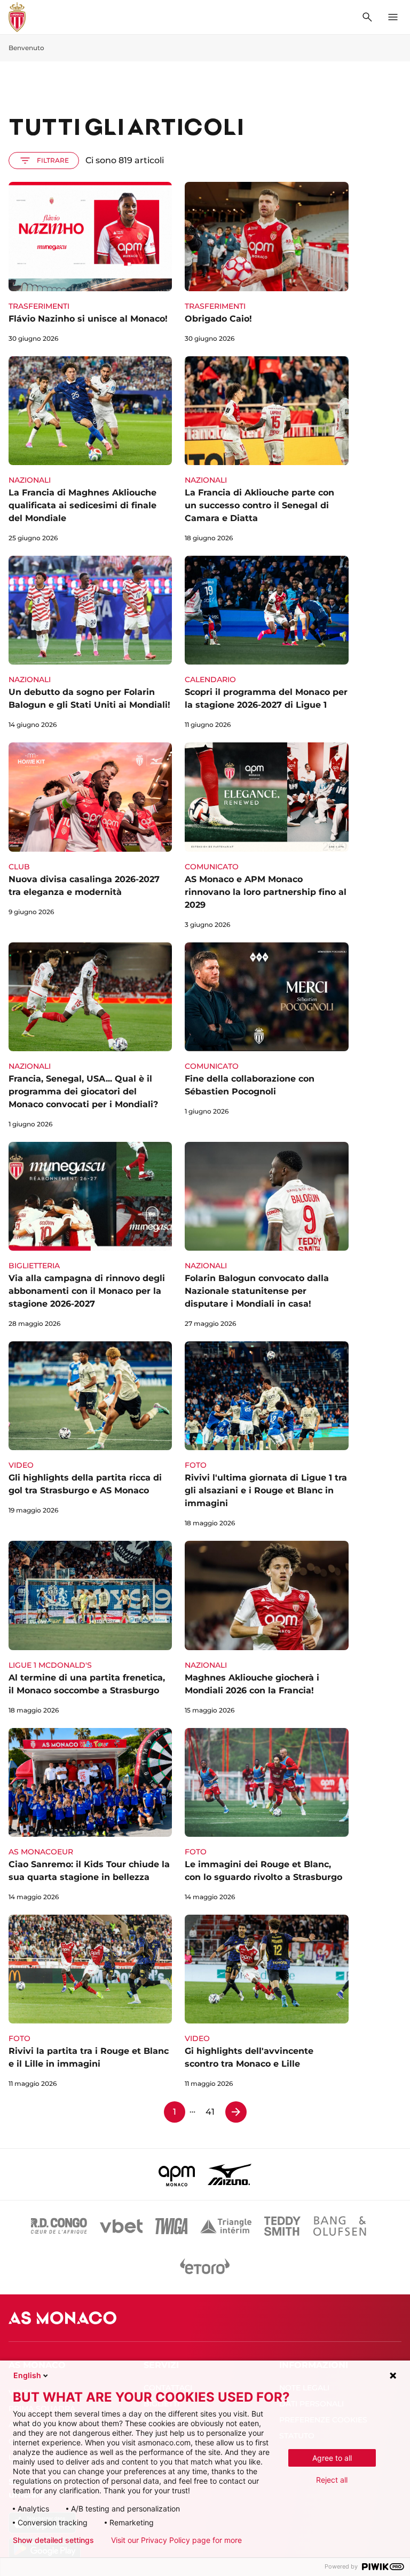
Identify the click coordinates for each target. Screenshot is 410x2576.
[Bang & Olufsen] (340, 2226)
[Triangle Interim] (226, 2226)
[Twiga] (171, 2226)
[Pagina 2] (236, 2112)
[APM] (177, 2174)
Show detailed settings (53, 2540)
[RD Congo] (59, 2226)
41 (210, 2112)
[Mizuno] (230, 2174)
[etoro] (205, 2269)
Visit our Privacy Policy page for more (176, 2540)
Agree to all (332, 2458)
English (27, 2375)
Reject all (332, 2480)
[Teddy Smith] (282, 2226)
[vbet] (121, 2226)
